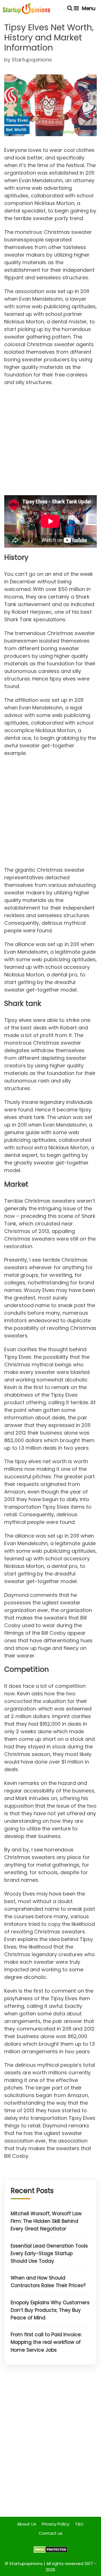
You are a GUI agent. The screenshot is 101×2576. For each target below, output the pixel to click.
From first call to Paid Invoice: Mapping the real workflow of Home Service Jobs (46, 2342)
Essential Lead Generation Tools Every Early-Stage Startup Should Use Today (49, 2253)
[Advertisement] (50, 442)
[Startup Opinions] (26, 8)
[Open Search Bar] (70, 8)
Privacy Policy (56, 2524)
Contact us (51, 2533)
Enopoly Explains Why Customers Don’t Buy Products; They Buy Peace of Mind (50, 2310)
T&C (79, 2524)
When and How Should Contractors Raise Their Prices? (48, 2282)
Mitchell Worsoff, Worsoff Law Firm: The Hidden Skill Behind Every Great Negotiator (46, 2221)
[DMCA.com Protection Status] (51, 2551)
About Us (27, 2524)
